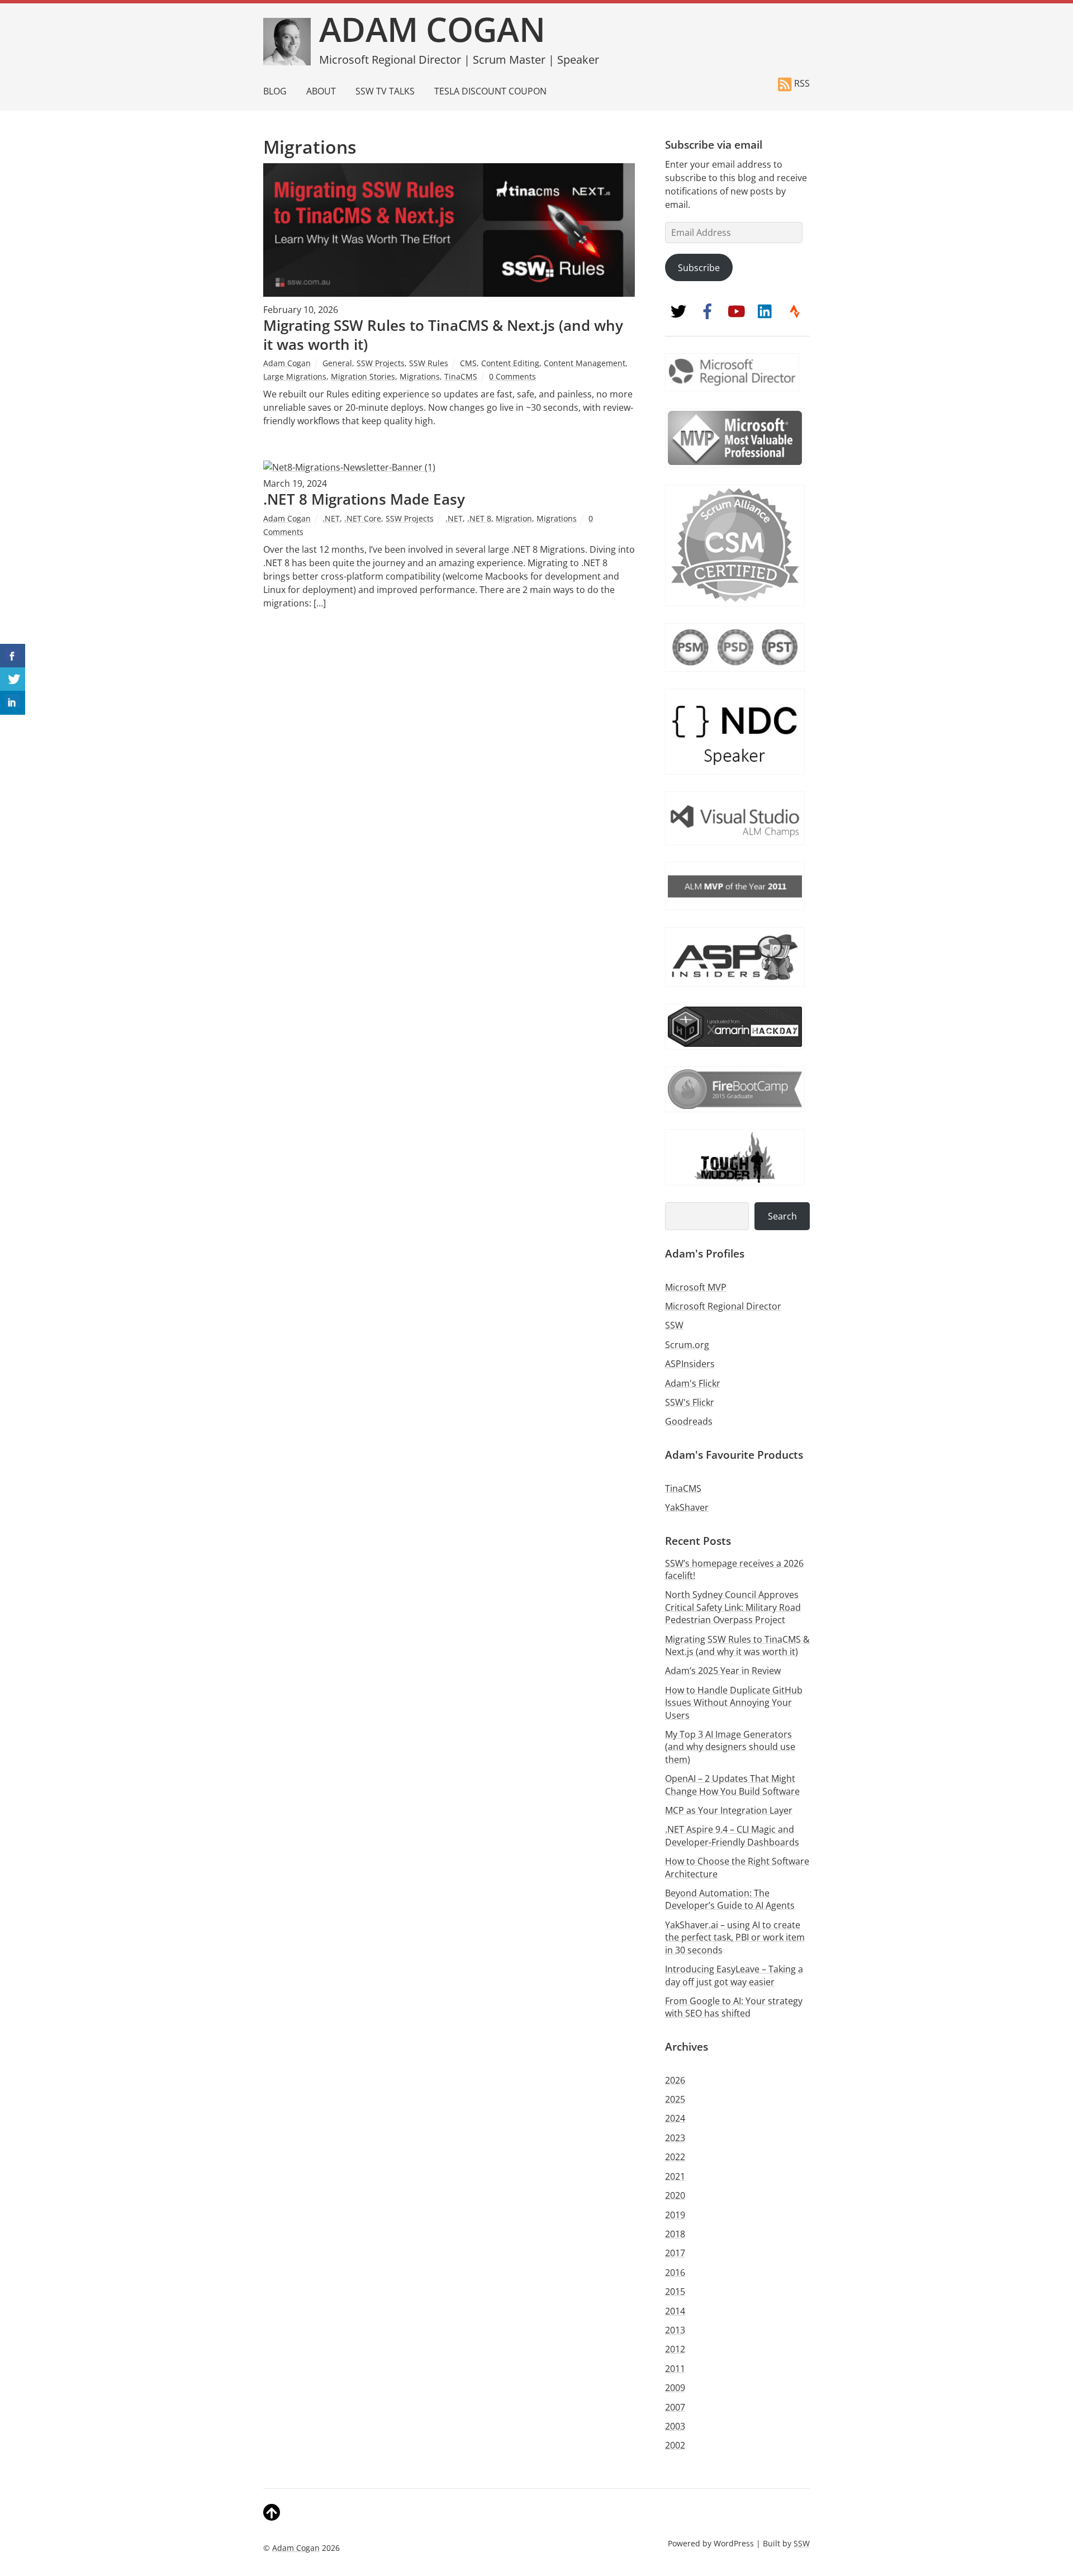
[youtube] (737, 311)
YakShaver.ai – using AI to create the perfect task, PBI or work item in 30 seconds (735, 1937)
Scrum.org (687, 1345)
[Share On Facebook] (13, 656)
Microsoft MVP (696, 1287)
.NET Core (363, 518)
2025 (675, 2099)
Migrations (420, 376)
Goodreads (689, 1421)
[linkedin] (766, 311)
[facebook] (708, 311)
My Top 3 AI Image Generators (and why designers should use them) (730, 1747)
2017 (675, 2253)
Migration (514, 518)
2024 (675, 2118)
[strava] (795, 311)
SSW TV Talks (385, 91)
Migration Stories (363, 376)
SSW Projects (381, 363)
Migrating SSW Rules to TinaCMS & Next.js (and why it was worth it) (443, 335)
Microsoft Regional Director (723, 1306)
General (337, 363)
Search (782, 1216)
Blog (275, 91)
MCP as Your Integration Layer (729, 1810)
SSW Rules (429, 363)
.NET (331, 518)
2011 (675, 2369)
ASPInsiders (690, 1364)
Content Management (585, 363)
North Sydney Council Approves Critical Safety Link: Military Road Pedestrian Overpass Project (733, 1607)
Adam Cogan (287, 363)
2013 (675, 2330)
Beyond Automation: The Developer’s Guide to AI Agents (730, 1899)
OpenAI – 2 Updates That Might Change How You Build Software (732, 1785)
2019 (675, 2215)
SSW (674, 1325)
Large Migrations (295, 376)
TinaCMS (461, 376)
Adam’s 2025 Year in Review (723, 1671)
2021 (675, 2176)
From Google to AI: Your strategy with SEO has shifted (734, 2007)
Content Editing (510, 363)
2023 (675, 2138)
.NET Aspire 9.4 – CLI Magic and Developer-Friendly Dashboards (732, 1835)
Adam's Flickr (693, 1383)
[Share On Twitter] (13, 679)
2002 (675, 2445)
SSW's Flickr (690, 1402)
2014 (675, 2311)
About (321, 91)
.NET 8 (479, 518)
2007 (675, 2407)
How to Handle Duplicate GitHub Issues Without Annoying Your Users (734, 1703)
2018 (675, 2234)
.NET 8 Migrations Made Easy (366, 499)
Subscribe (699, 268)
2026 (675, 2080)
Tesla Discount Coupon (490, 91)
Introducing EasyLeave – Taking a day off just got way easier (734, 1975)
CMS (468, 363)
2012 (675, 2349)
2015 (675, 2292)
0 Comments (512, 376)
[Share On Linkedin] (13, 703)
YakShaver (687, 1507)
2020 (675, 2195)
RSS (802, 83)
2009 (675, 2388)
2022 (675, 2157)
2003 (675, 2426)
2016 (675, 2273)
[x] (678, 311)
